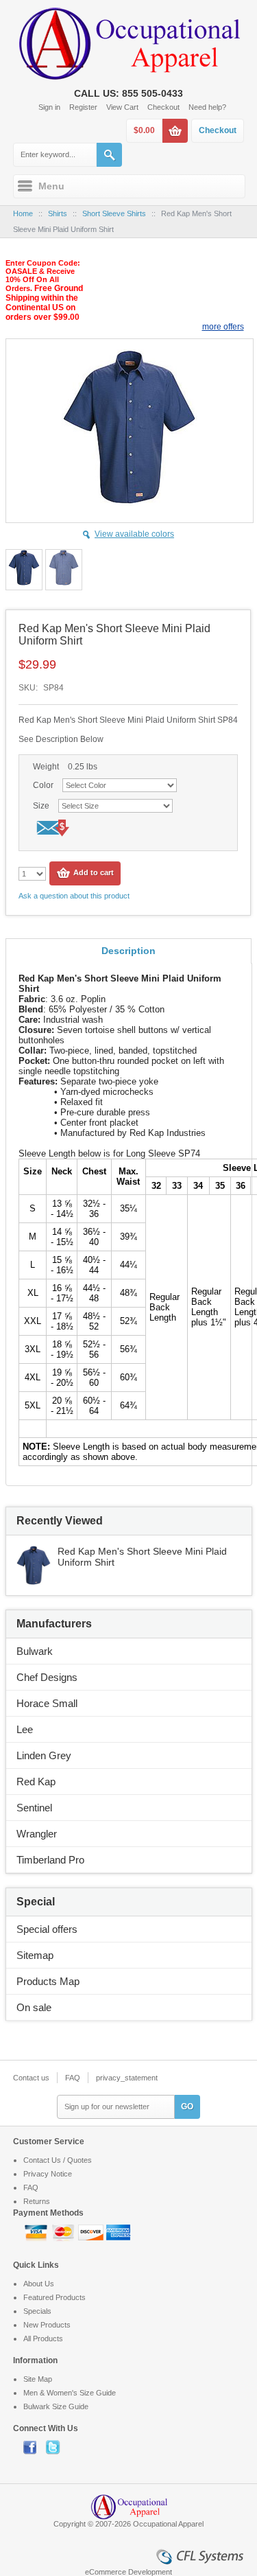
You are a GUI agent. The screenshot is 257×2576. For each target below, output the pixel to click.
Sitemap (35, 1955)
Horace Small (47, 1703)
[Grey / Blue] (24, 570)
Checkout (163, 107)
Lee (25, 1729)
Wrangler (37, 1834)
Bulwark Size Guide (56, 2406)
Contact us (31, 2078)
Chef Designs (47, 1677)
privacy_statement (127, 2078)
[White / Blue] (64, 570)
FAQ (73, 2078)
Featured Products (54, 2297)
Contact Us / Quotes (58, 2160)
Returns (37, 2201)
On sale (34, 2007)
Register (83, 107)
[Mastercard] (64, 2231)
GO (187, 2107)
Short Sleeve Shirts (114, 213)
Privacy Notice (48, 2174)
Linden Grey (44, 1755)
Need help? (207, 107)
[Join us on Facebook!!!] (35, 2447)
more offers (223, 327)
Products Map (48, 1981)
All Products (43, 2339)
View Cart (122, 107)
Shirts (58, 213)
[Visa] (37, 2231)
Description (128, 951)
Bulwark (35, 1651)
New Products (47, 2325)
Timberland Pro (50, 1860)
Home (23, 213)
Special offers (47, 1929)
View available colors (134, 534)
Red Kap (36, 1782)
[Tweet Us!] (56, 2447)
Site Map (38, 2379)
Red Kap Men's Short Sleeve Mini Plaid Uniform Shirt (142, 1557)
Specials (37, 2311)
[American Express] (118, 2231)
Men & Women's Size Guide (70, 2393)
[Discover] (92, 2231)
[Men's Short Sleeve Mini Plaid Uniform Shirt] (34, 1552)
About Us (39, 2284)
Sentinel (34, 1808)
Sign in (49, 107)
